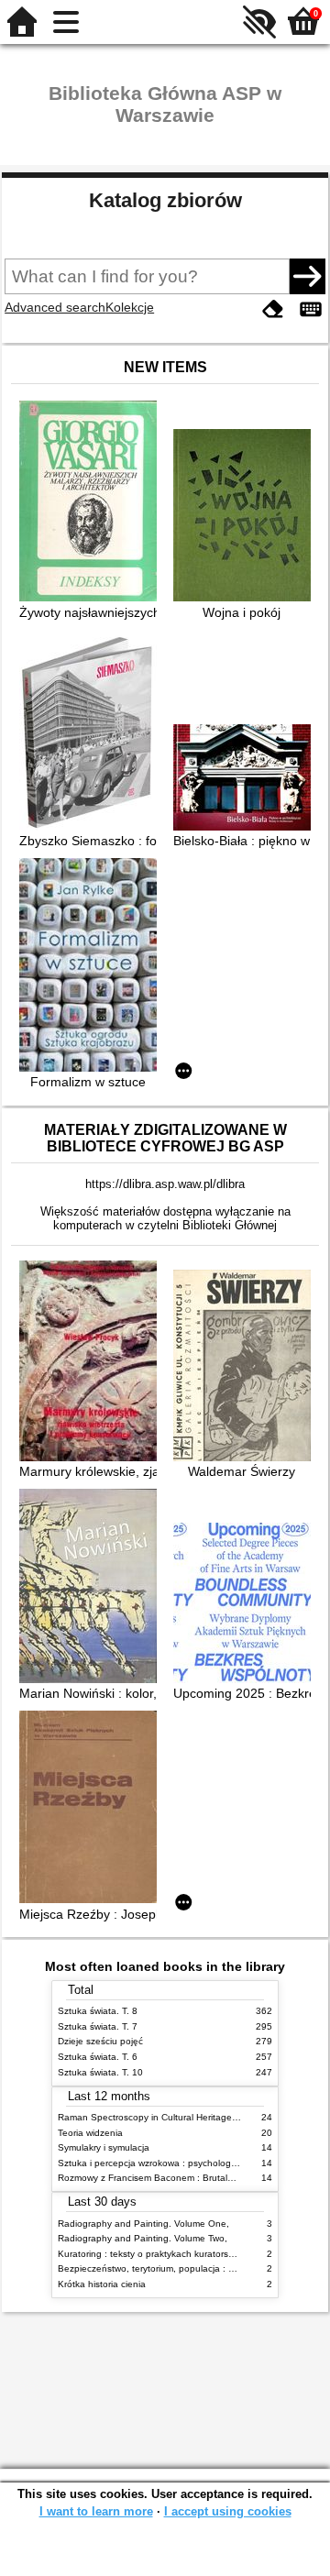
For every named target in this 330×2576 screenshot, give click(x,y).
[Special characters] (311, 309)
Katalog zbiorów (165, 200)
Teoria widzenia (90, 2133)
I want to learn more (96, 2511)
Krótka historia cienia (102, 2284)
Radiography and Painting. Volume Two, (143, 2238)
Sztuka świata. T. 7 (98, 2026)
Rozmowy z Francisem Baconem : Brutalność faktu (165, 2178)
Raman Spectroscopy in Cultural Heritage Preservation (173, 2117)
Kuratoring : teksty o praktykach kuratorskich (151, 2254)
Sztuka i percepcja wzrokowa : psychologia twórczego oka (180, 2163)
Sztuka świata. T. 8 (98, 2011)
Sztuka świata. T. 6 (98, 2057)
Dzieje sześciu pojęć (100, 2041)
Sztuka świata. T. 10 (100, 2072)
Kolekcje (130, 307)
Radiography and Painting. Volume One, (143, 2224)
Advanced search (55, 307)
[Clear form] (273, 309)
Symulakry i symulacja (104, 2147)
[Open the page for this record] (93, 503)
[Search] (307, 276)
